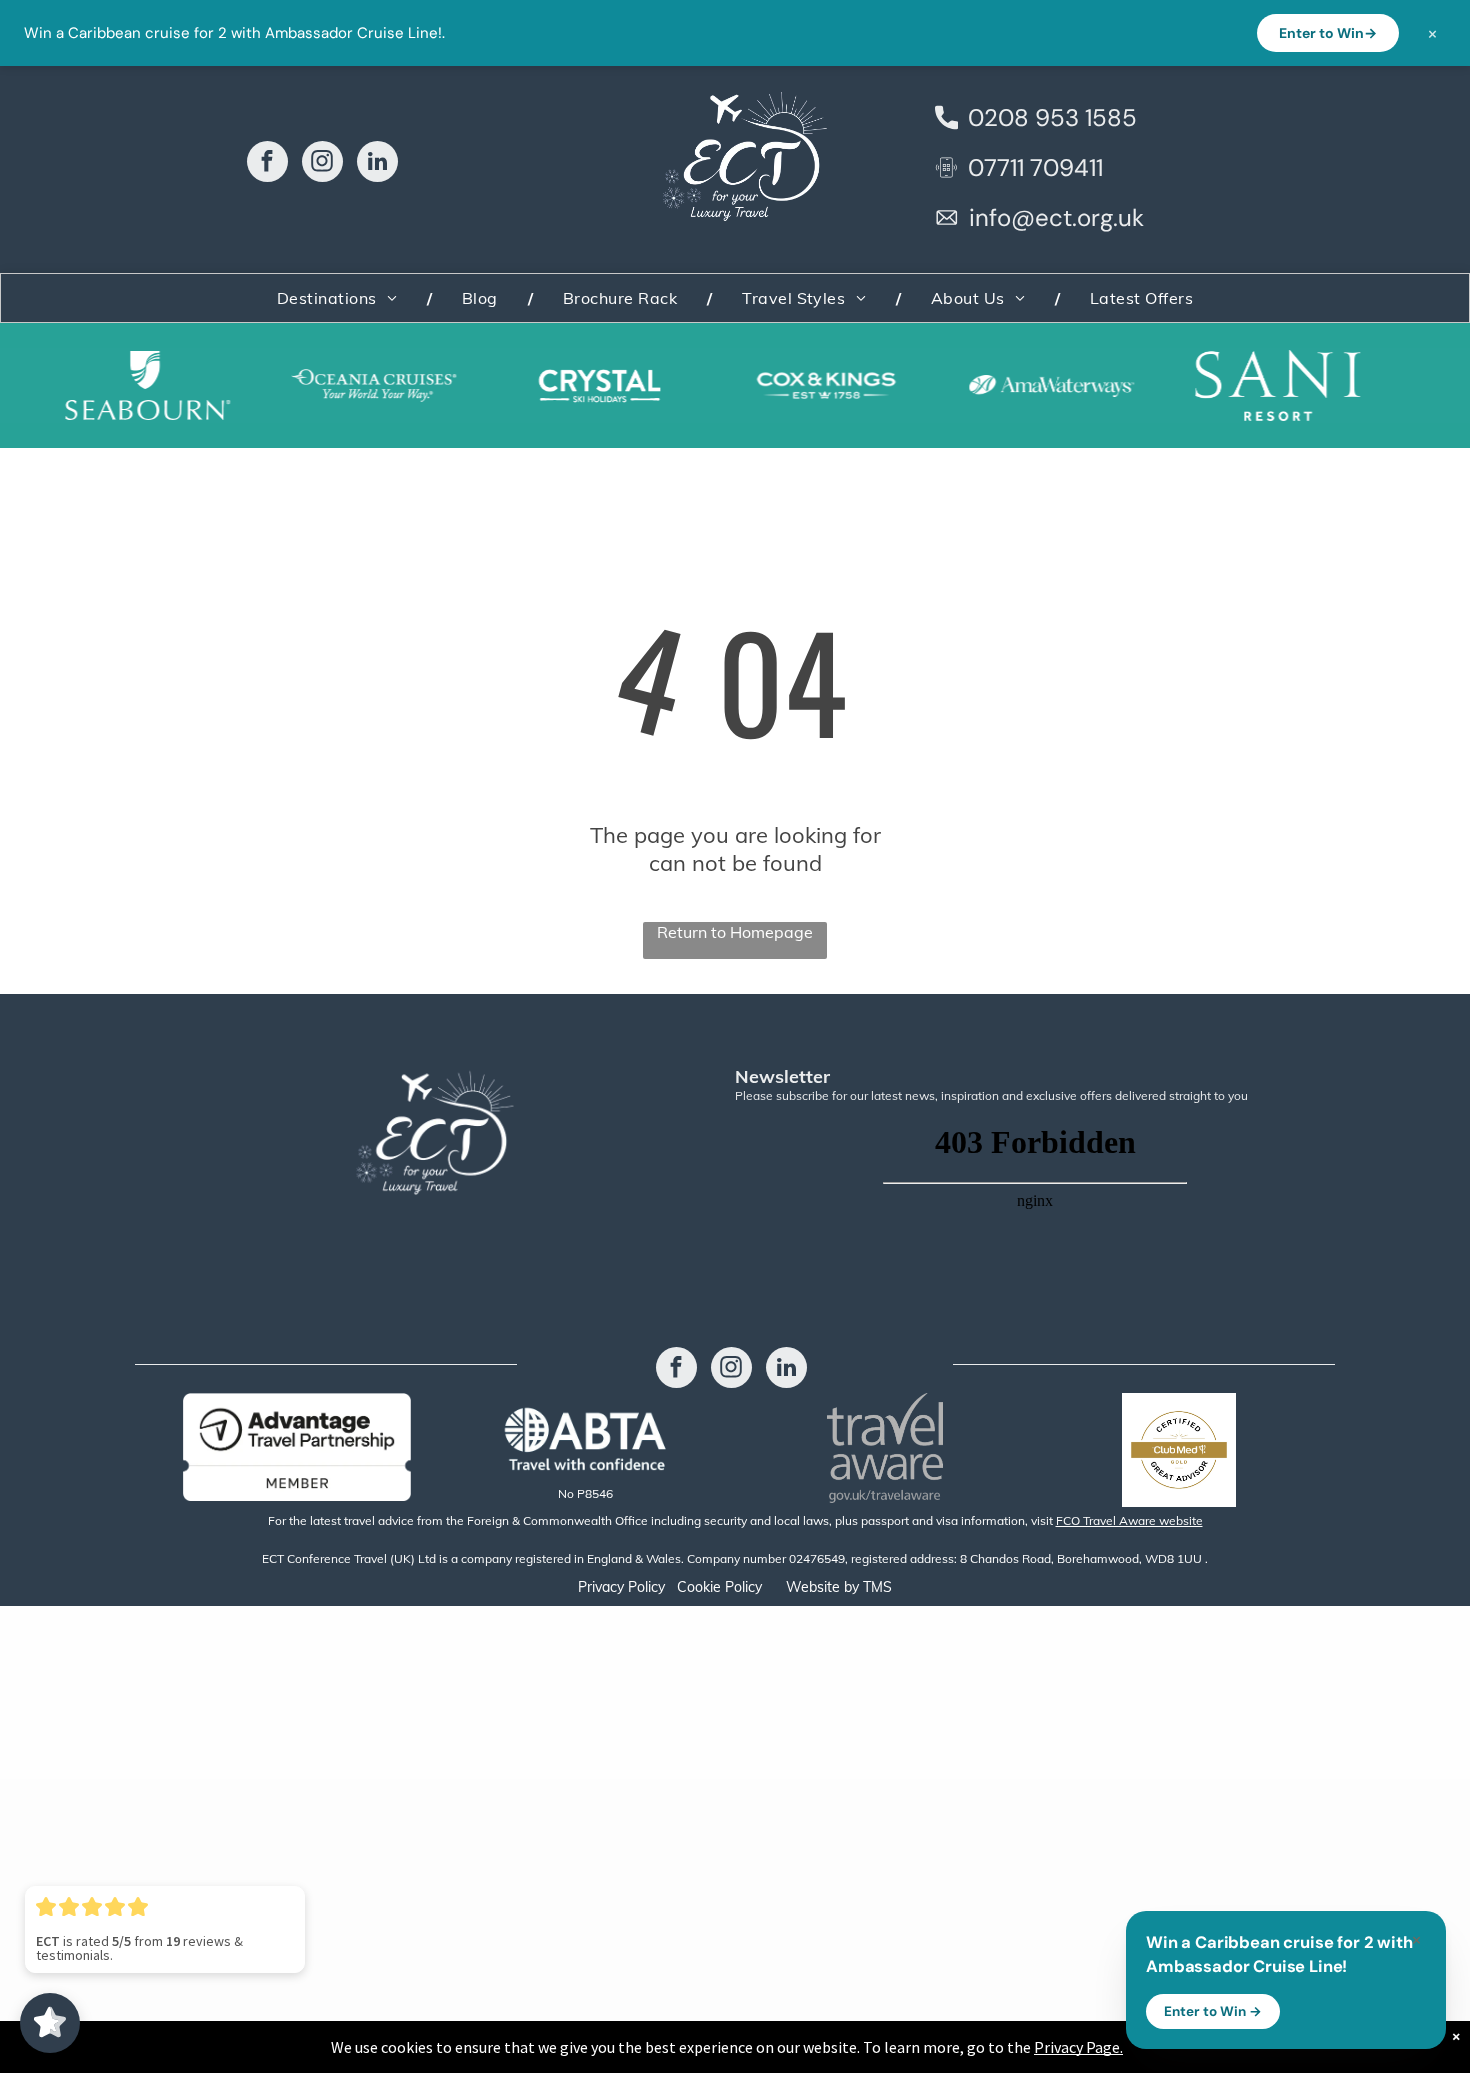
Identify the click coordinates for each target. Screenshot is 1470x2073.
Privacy (601, 1587)
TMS (877, 1587)
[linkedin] (377, 164)
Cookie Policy (719, 1587)
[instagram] (322, 164)
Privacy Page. (1078, 2047)
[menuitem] (339, 298)
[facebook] (267, 164)
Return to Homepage (735, 932)
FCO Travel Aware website (1129, 1520)
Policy (646, 1587)
